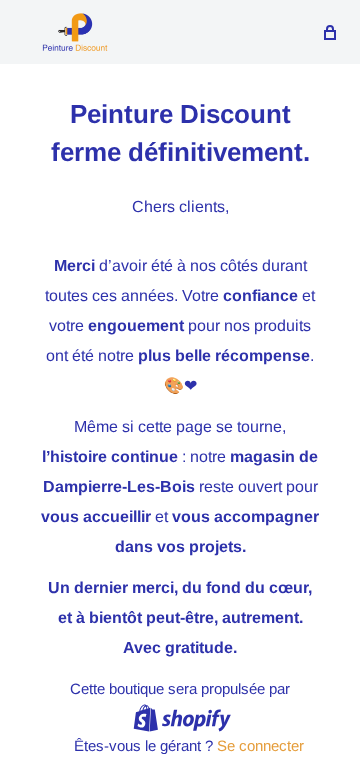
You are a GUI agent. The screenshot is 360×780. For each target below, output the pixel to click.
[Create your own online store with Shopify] (182, 717)
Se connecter (260, 745)
